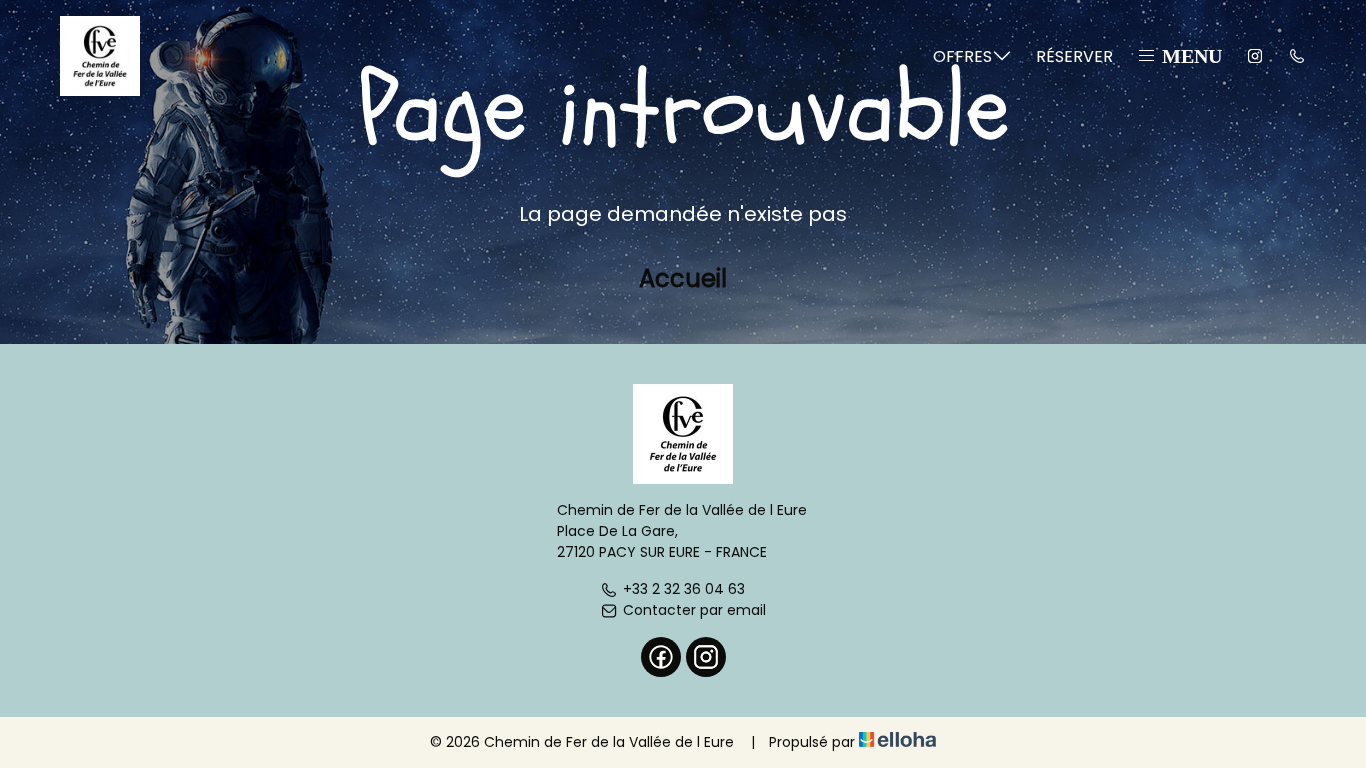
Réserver (1074, 56)
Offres (962, 56)
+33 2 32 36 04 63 (684, 589)
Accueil (683, 278)
